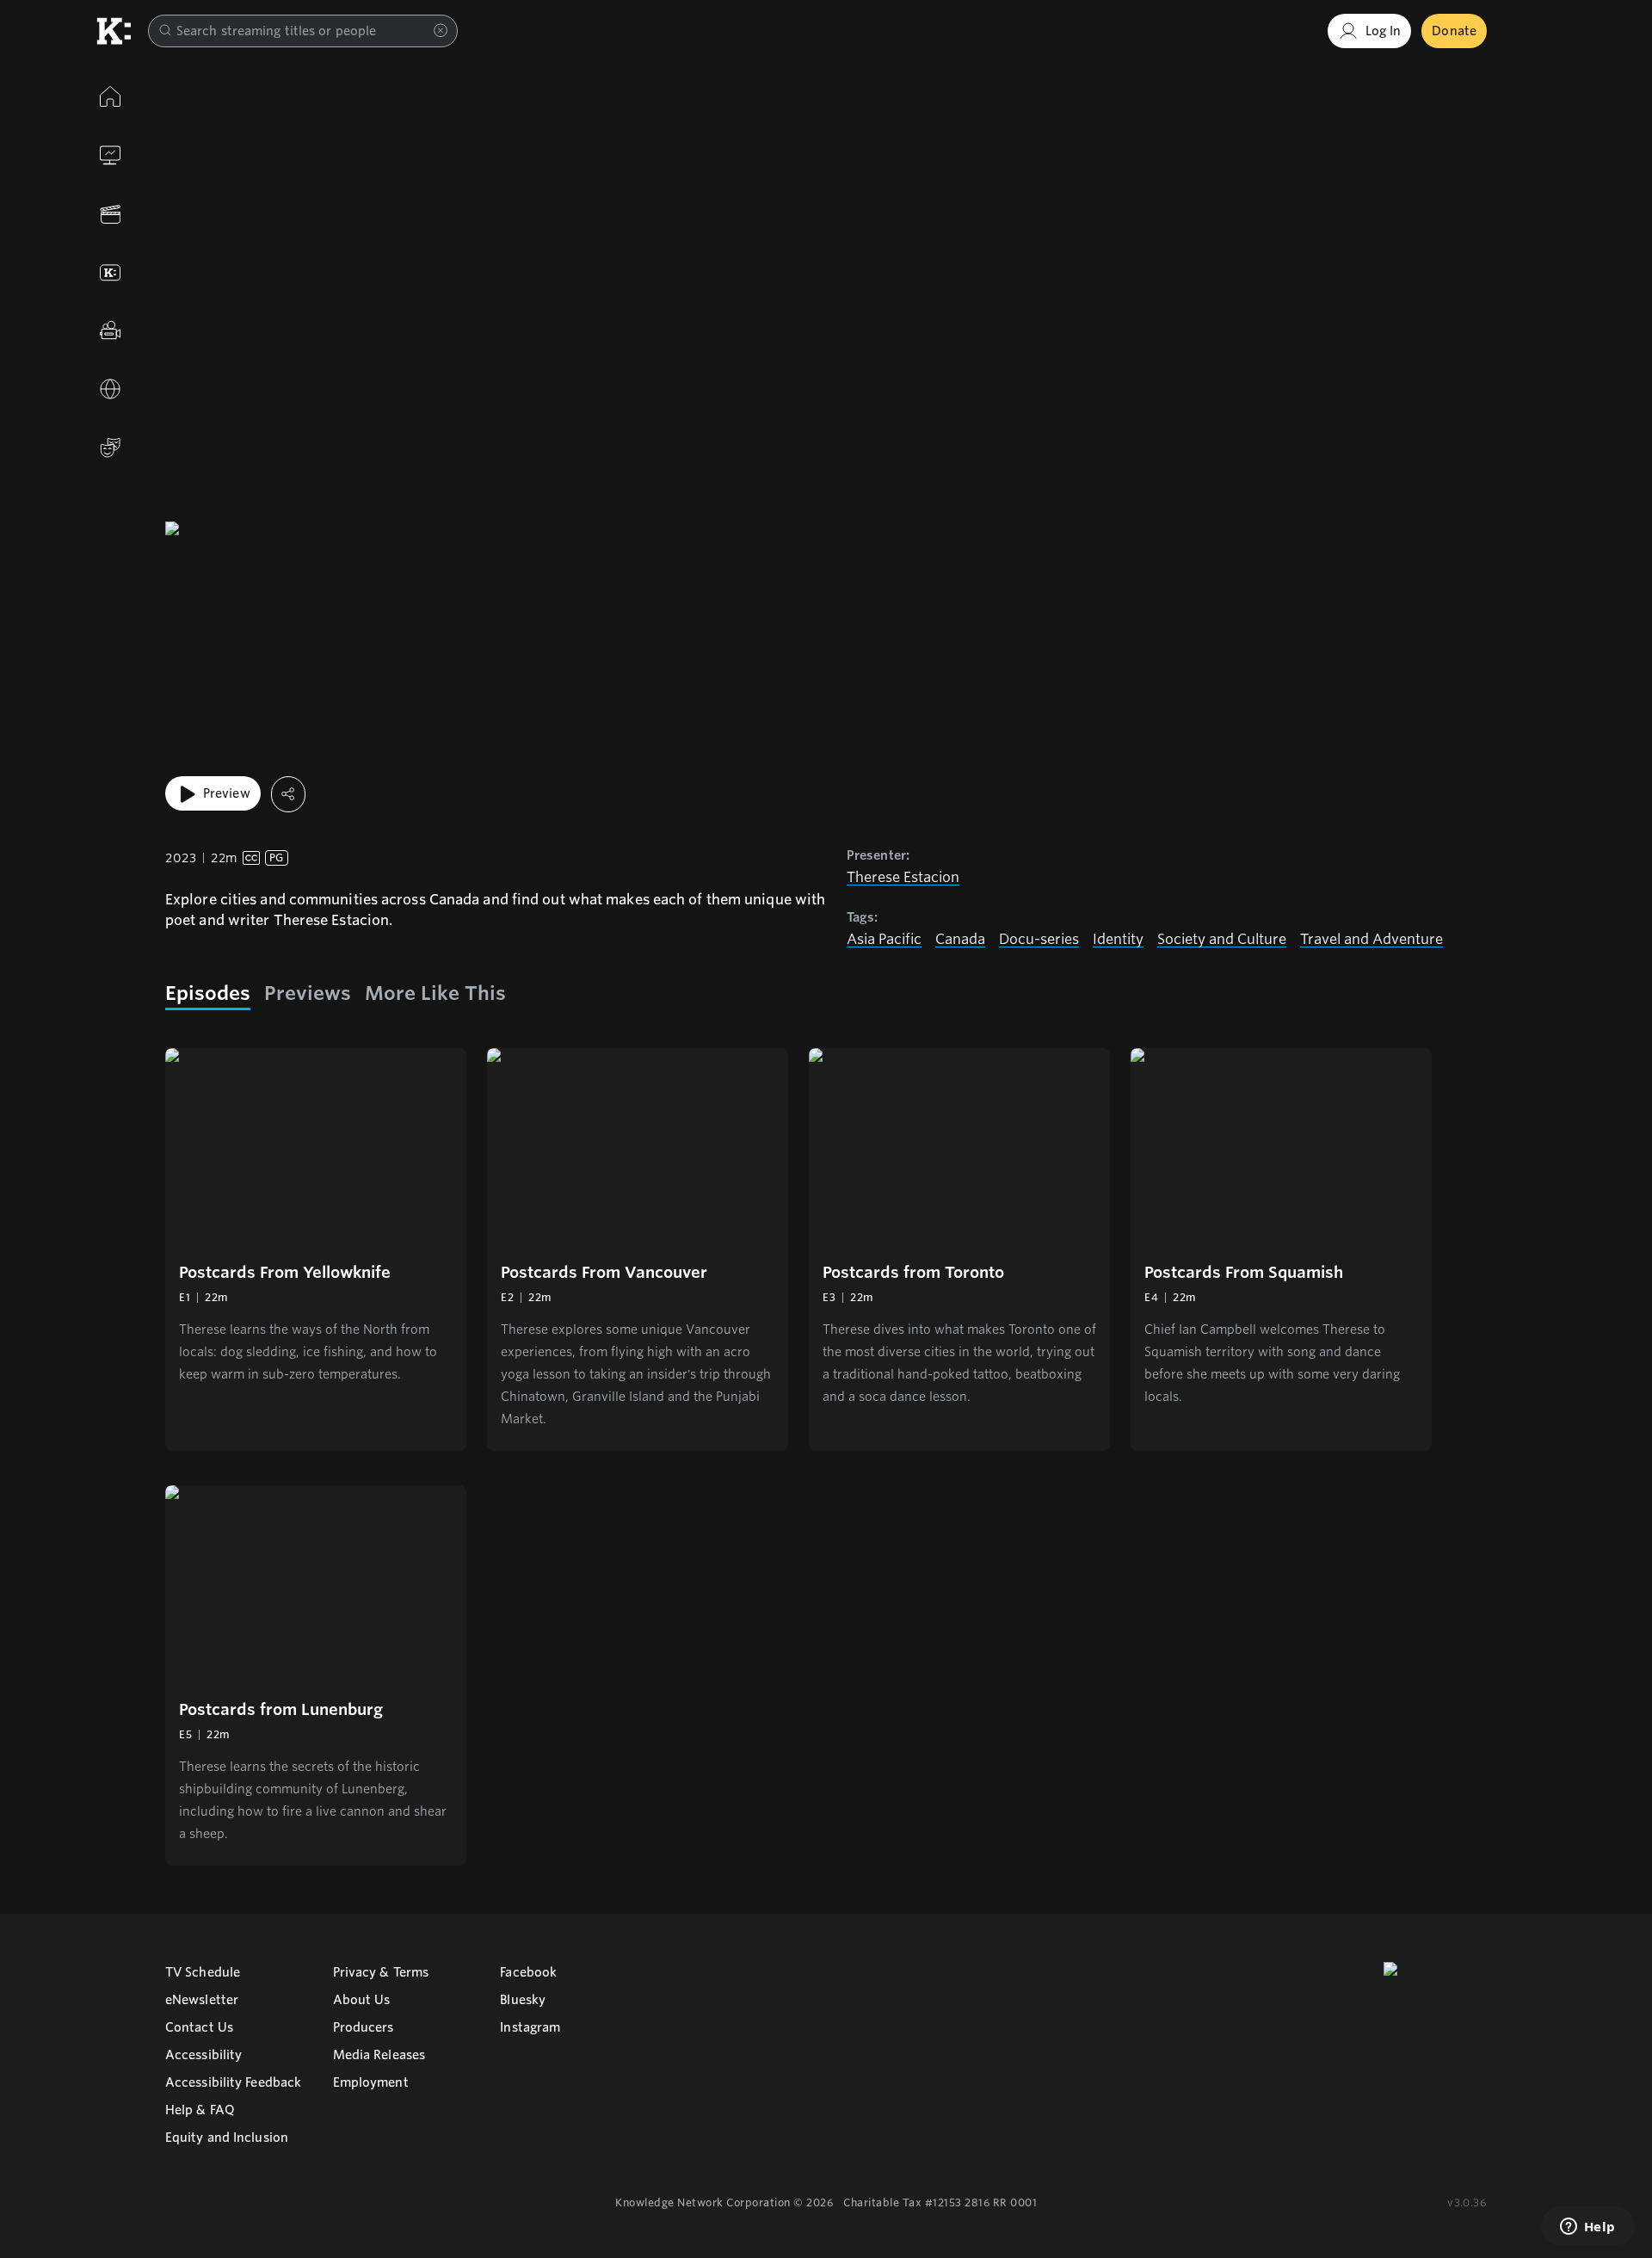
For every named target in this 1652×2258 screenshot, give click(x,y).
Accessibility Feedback (233, 2082)
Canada (960, 939)
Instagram (530, 2027)
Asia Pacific (884, 939)
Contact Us (199, 2027)
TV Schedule (203, 1972)
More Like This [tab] (435, 993)
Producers (364, 2027)
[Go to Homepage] (114, 31)
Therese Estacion (903, 877)
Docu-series (1039, 939)
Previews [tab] (308, 993)
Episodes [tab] (208, 993)
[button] (316, 1249)
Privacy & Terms (381, 1972)
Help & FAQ (200, 2110)
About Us (362, 2000)
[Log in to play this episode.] (316, 1148)
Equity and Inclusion (227, 2138)
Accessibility (203, 2055)
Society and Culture (1222, 939)
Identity (1118, 939)
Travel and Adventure (1372, 939)
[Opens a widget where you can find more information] (1587, 2228)
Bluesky (523, 2000)
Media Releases (379, 2055)
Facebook (528, 1972)
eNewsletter (202, 2000)
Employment (371, 2082)
